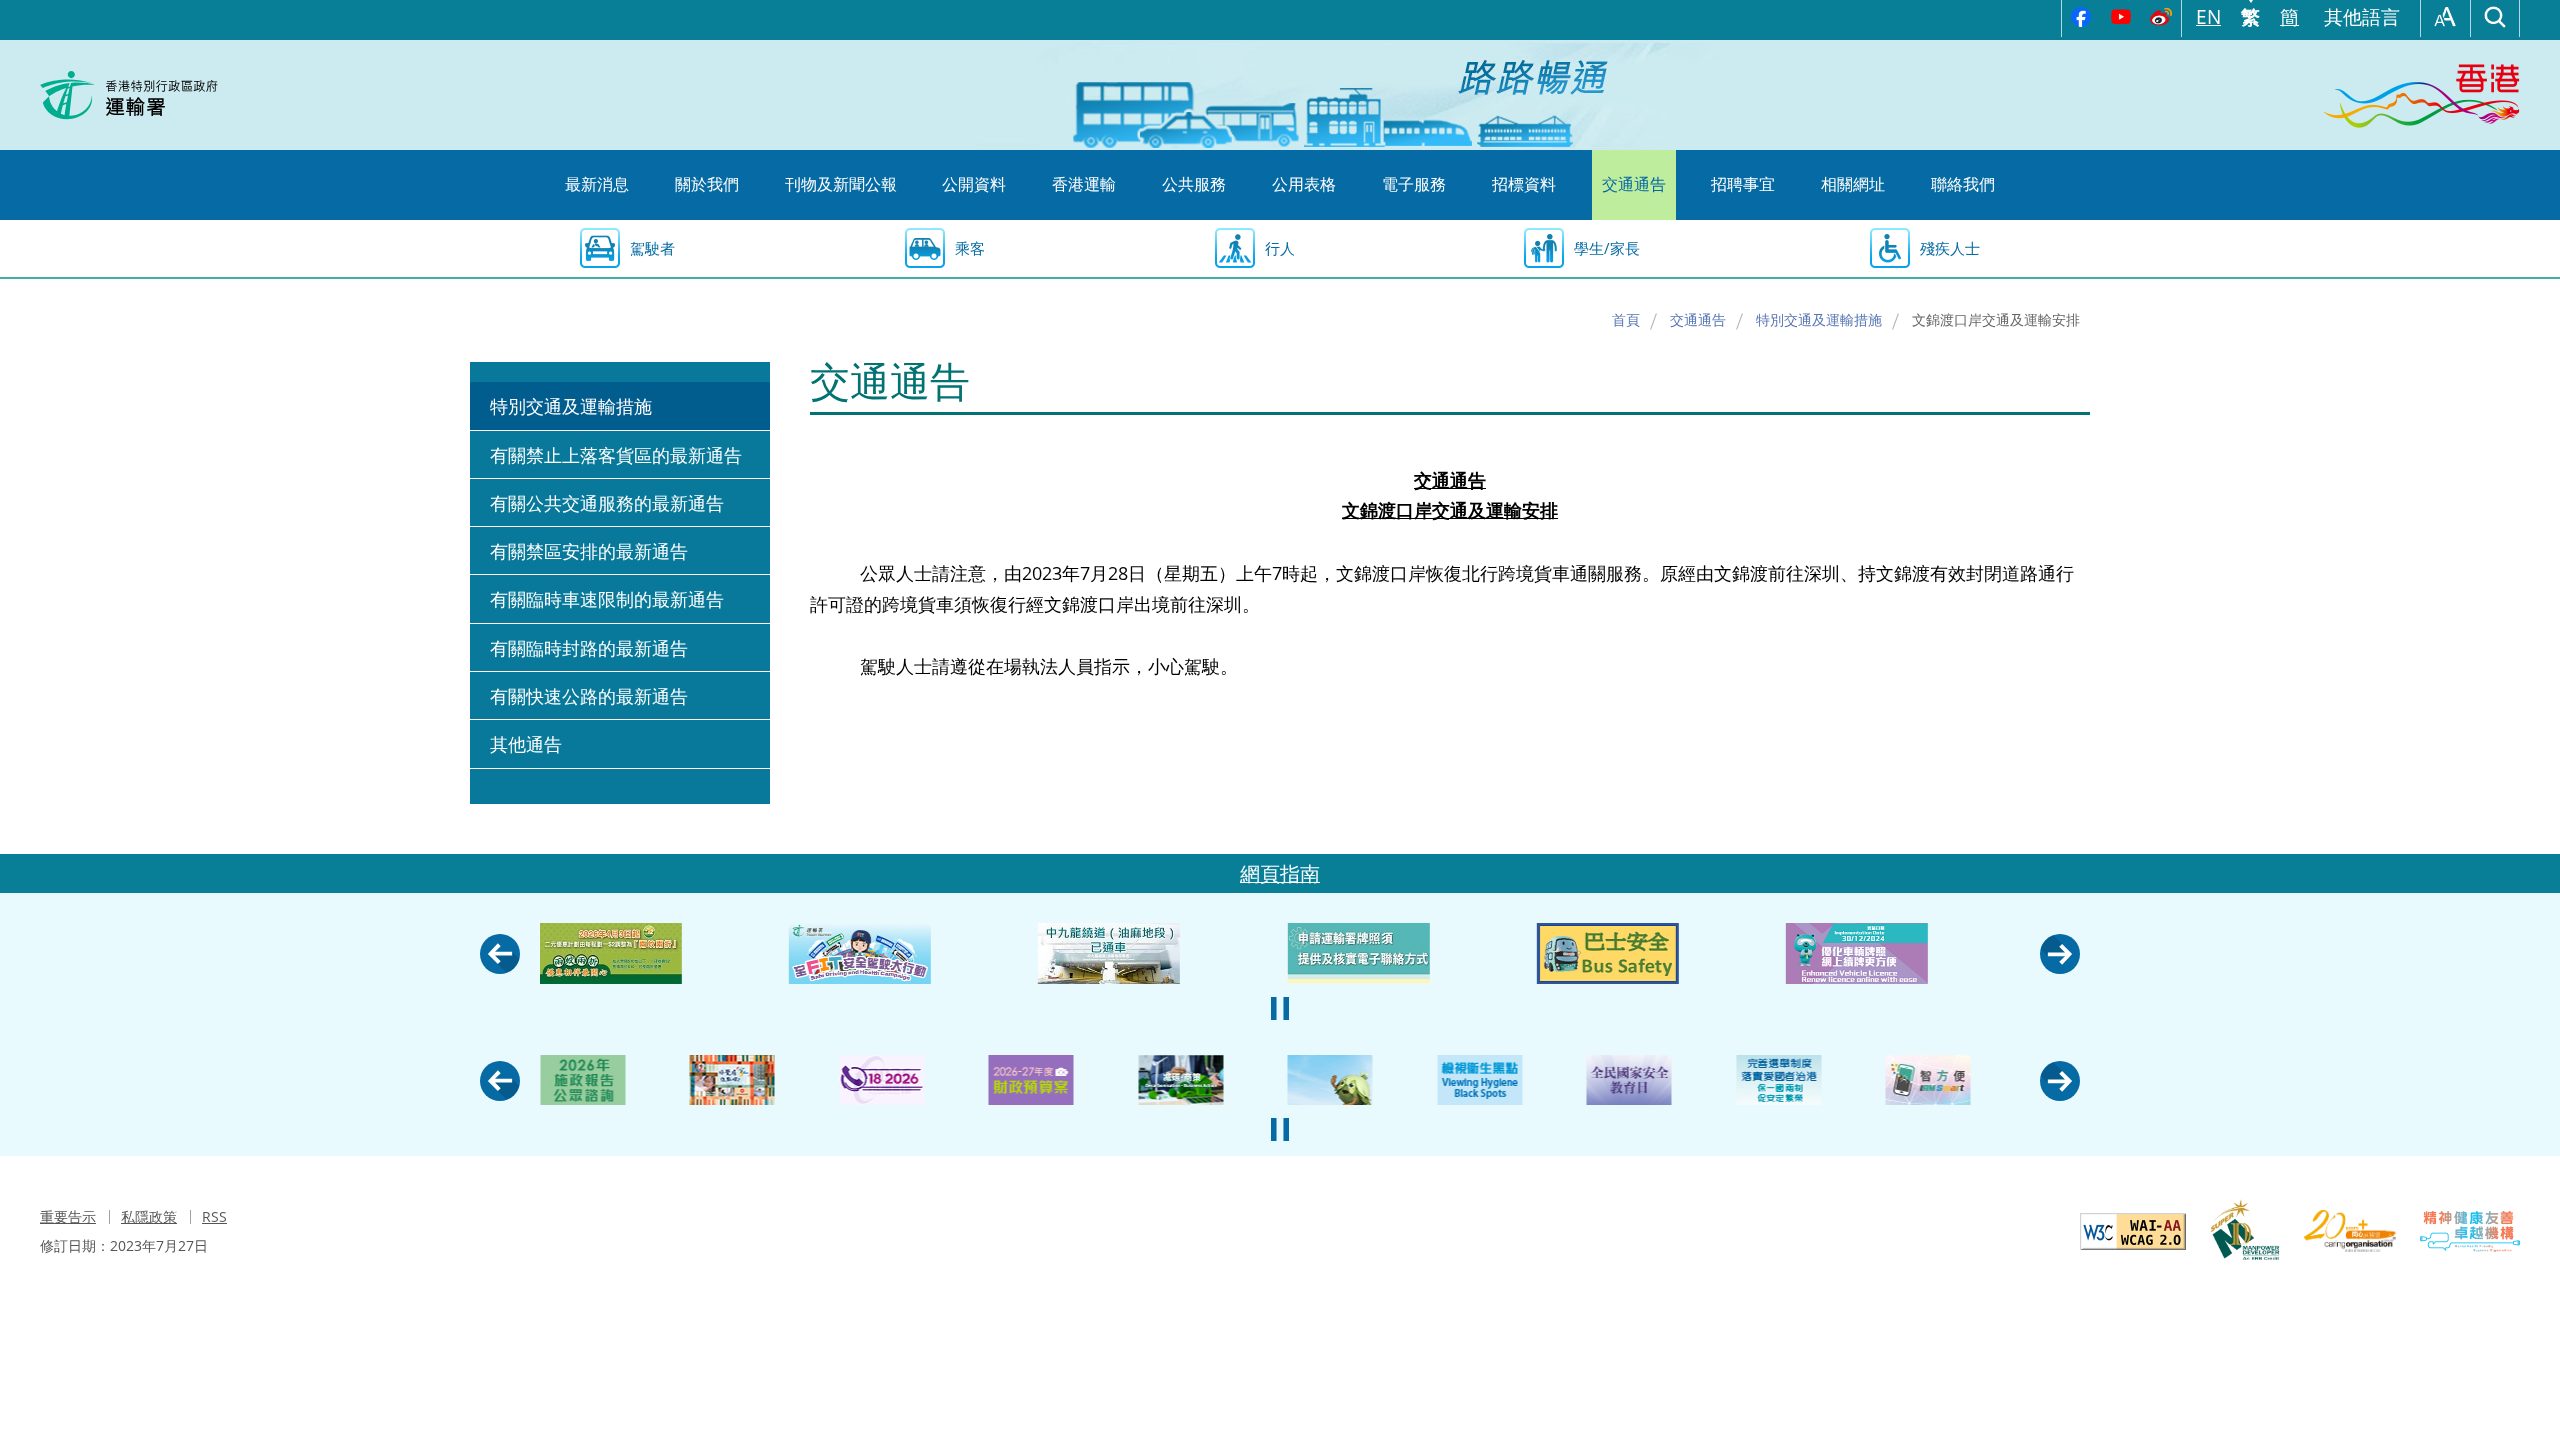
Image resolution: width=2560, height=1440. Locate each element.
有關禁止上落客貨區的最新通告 (616, 455)
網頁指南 (1280, 873)
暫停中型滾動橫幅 (1280, 1008)
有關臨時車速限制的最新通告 (607, 599)
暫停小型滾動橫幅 (1280, 1129)
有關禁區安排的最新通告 (589, 551)
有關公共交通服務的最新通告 (607, 503)
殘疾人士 (1950, 248)
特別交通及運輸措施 (1819, 319)
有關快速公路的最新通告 (589, 696)
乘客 (970, 248)
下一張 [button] (2060, 954)
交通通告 (1698, 319)
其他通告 (526, 744)
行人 (1280, 248)
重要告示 (68, 1216)
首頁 (1626, 319)
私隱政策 (149, 1216)
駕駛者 (652, 248)
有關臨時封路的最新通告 (589, 648)
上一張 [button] (500, 954)
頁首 (2525, 1405)
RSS (214, 1216)
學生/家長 (1607, 248)
